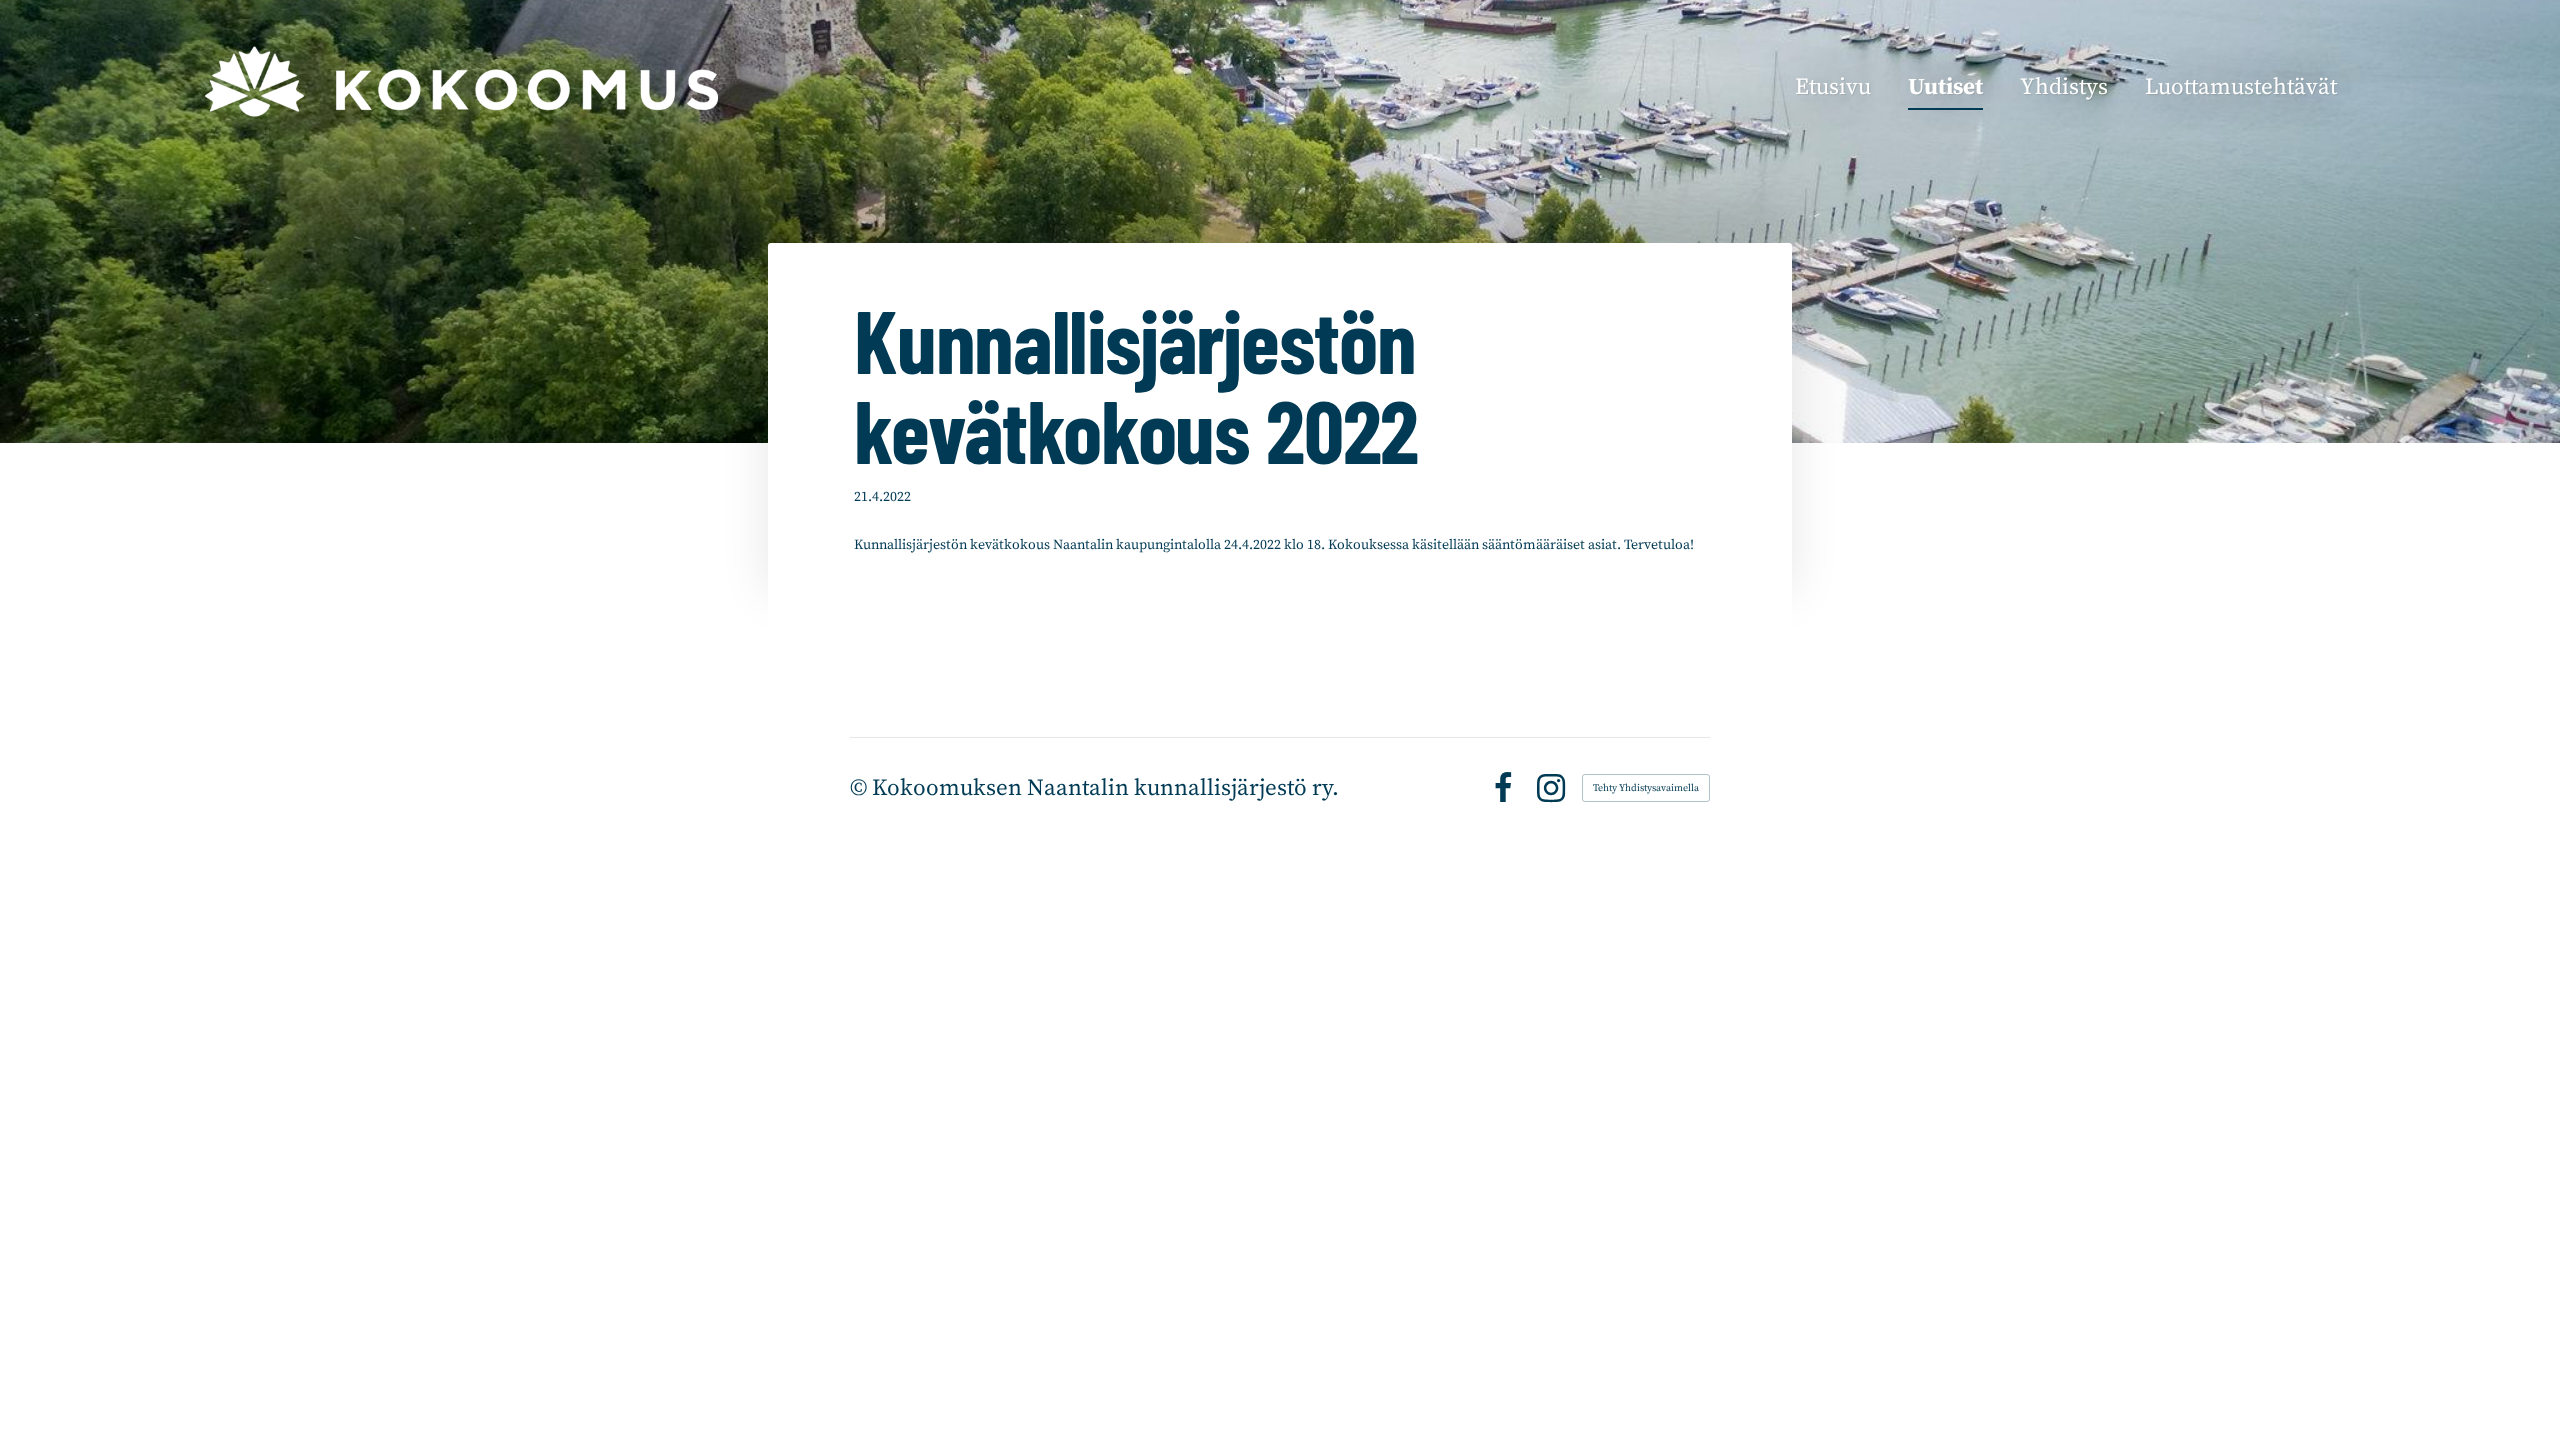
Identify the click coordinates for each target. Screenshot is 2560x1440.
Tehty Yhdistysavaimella (1646, 788)
